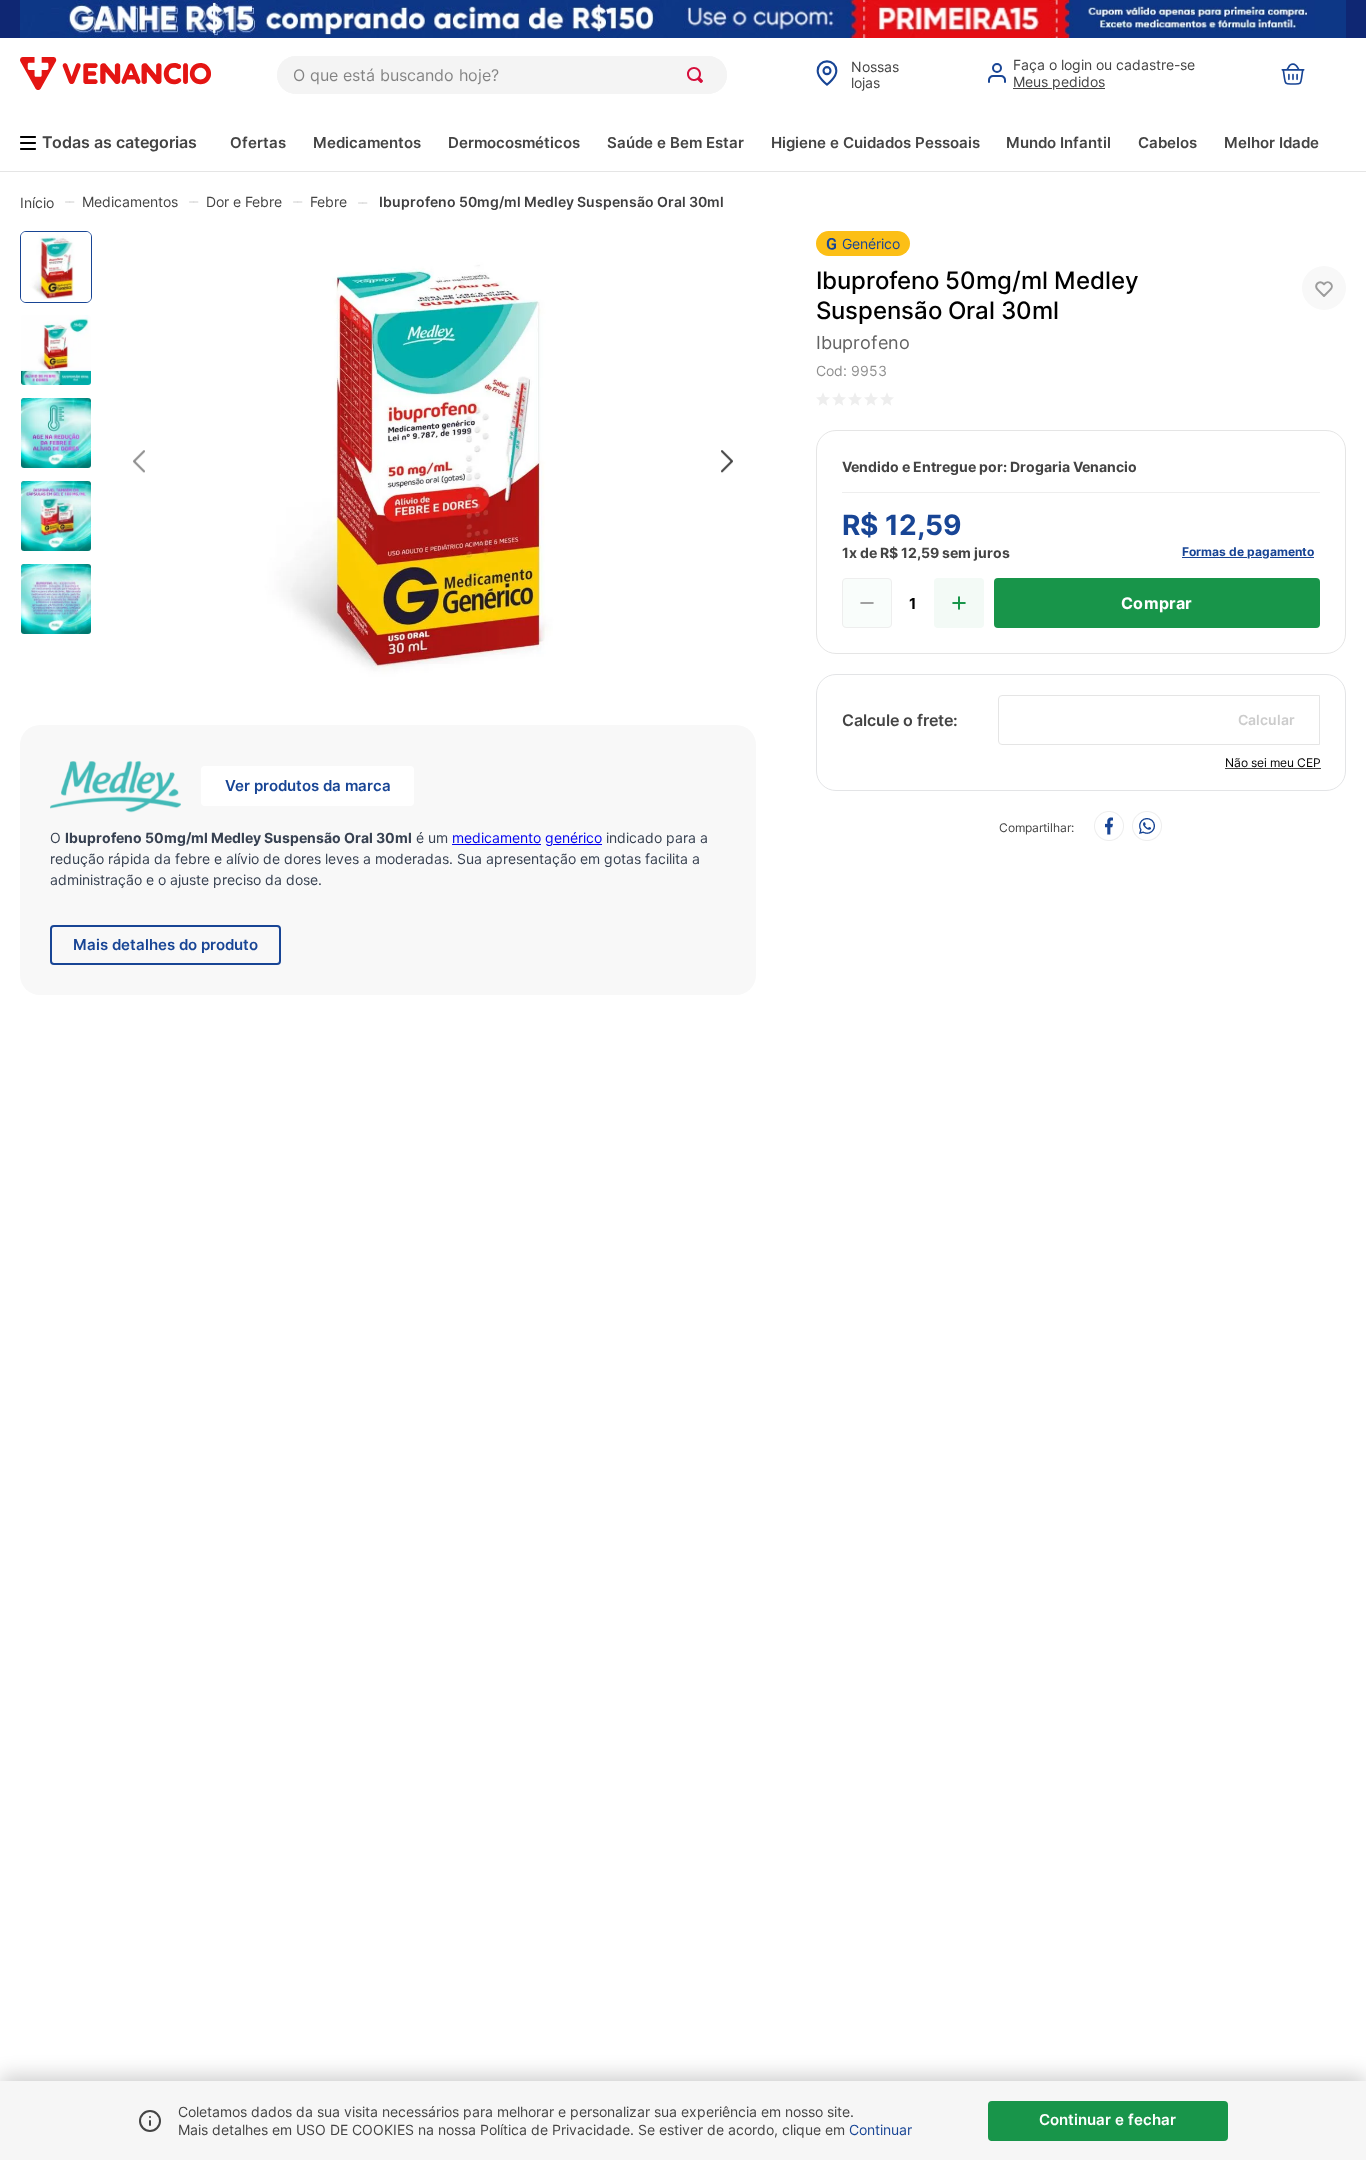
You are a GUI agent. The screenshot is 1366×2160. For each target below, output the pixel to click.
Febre (328, 201)
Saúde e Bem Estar (675, 142)
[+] (959, 603)
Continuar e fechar (1107, 2119)
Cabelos (1167, 142)
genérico (573, 837)
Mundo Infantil (1058, 142)
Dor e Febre (244, 201)
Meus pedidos (1059, 81)
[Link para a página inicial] (37, 202)
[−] (867, 603)
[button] (433, 462)
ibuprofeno (863, 342)
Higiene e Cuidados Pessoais (875, 142)
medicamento (496, 837)
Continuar (880, 2129)
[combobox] (502, 75)
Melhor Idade (1271, 142)
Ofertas (258, 142)
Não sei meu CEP (1273, 762)
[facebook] (1109, 827)
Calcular (1266, 719)
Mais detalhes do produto (165, 944)
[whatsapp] (1147, 827)
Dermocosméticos (514, 142)
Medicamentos (367, 142)
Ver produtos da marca (308, 785)
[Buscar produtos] (699, 75)
